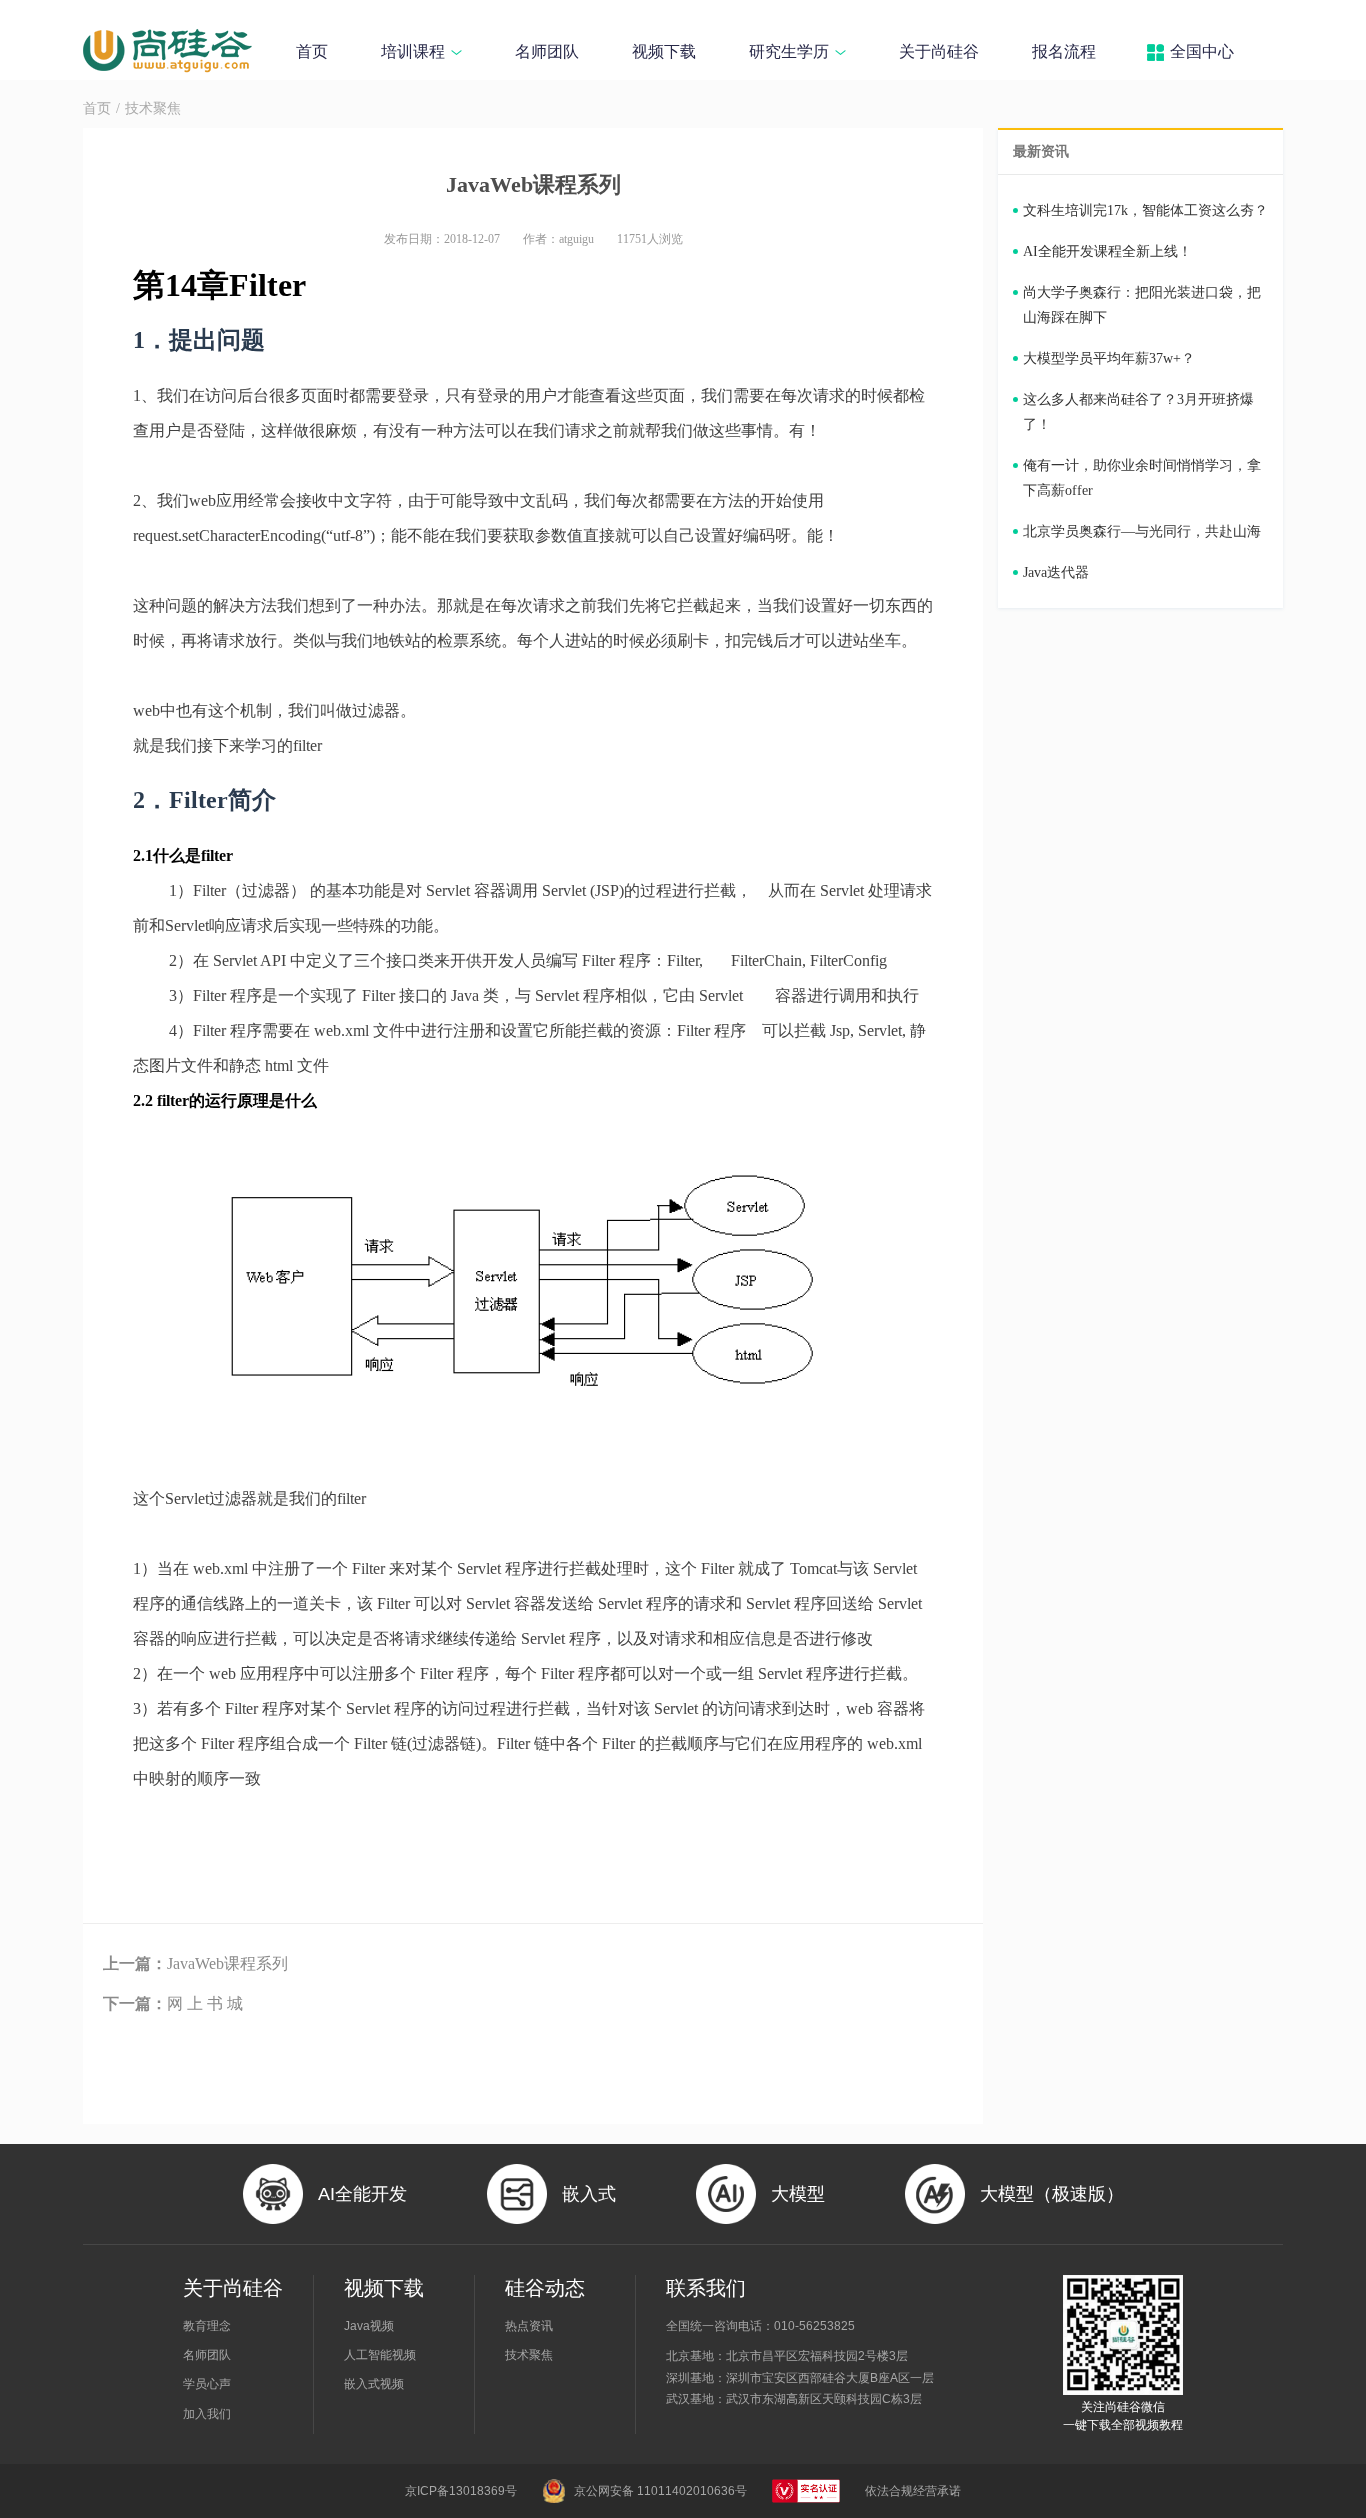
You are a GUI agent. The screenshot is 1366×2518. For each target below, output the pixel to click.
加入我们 (207, 2414)
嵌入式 (589, 2194)
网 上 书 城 (173, 2003)
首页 (312, 51)
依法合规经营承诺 (913, 2491)
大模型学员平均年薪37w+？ (1109, 358)
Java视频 (369, 2326)
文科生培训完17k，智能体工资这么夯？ (1145, 210)
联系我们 (706, 2288)
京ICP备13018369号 (461, 2491)
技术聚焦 (153, 108)
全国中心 (1202, 51)
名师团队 (547, 51)
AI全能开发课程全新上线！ (1107, 251)
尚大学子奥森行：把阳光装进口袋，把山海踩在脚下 (1142, 305)
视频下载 (664, 51)
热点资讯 (529, 2326)
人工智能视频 (380, 2355)
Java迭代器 (1056, 572)
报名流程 (1064, 51)
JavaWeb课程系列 (195, 1963)
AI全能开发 (362, 2194)
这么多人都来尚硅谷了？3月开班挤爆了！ (1138, 412)
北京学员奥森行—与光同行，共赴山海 (1142, 531)
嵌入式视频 (374, 2384)
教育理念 (207, 2326)
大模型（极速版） (1052, 2194)
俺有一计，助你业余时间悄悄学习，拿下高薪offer (1142, 478)
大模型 (798, 2194)
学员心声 (207, 2384)
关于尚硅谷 (939, 51)
